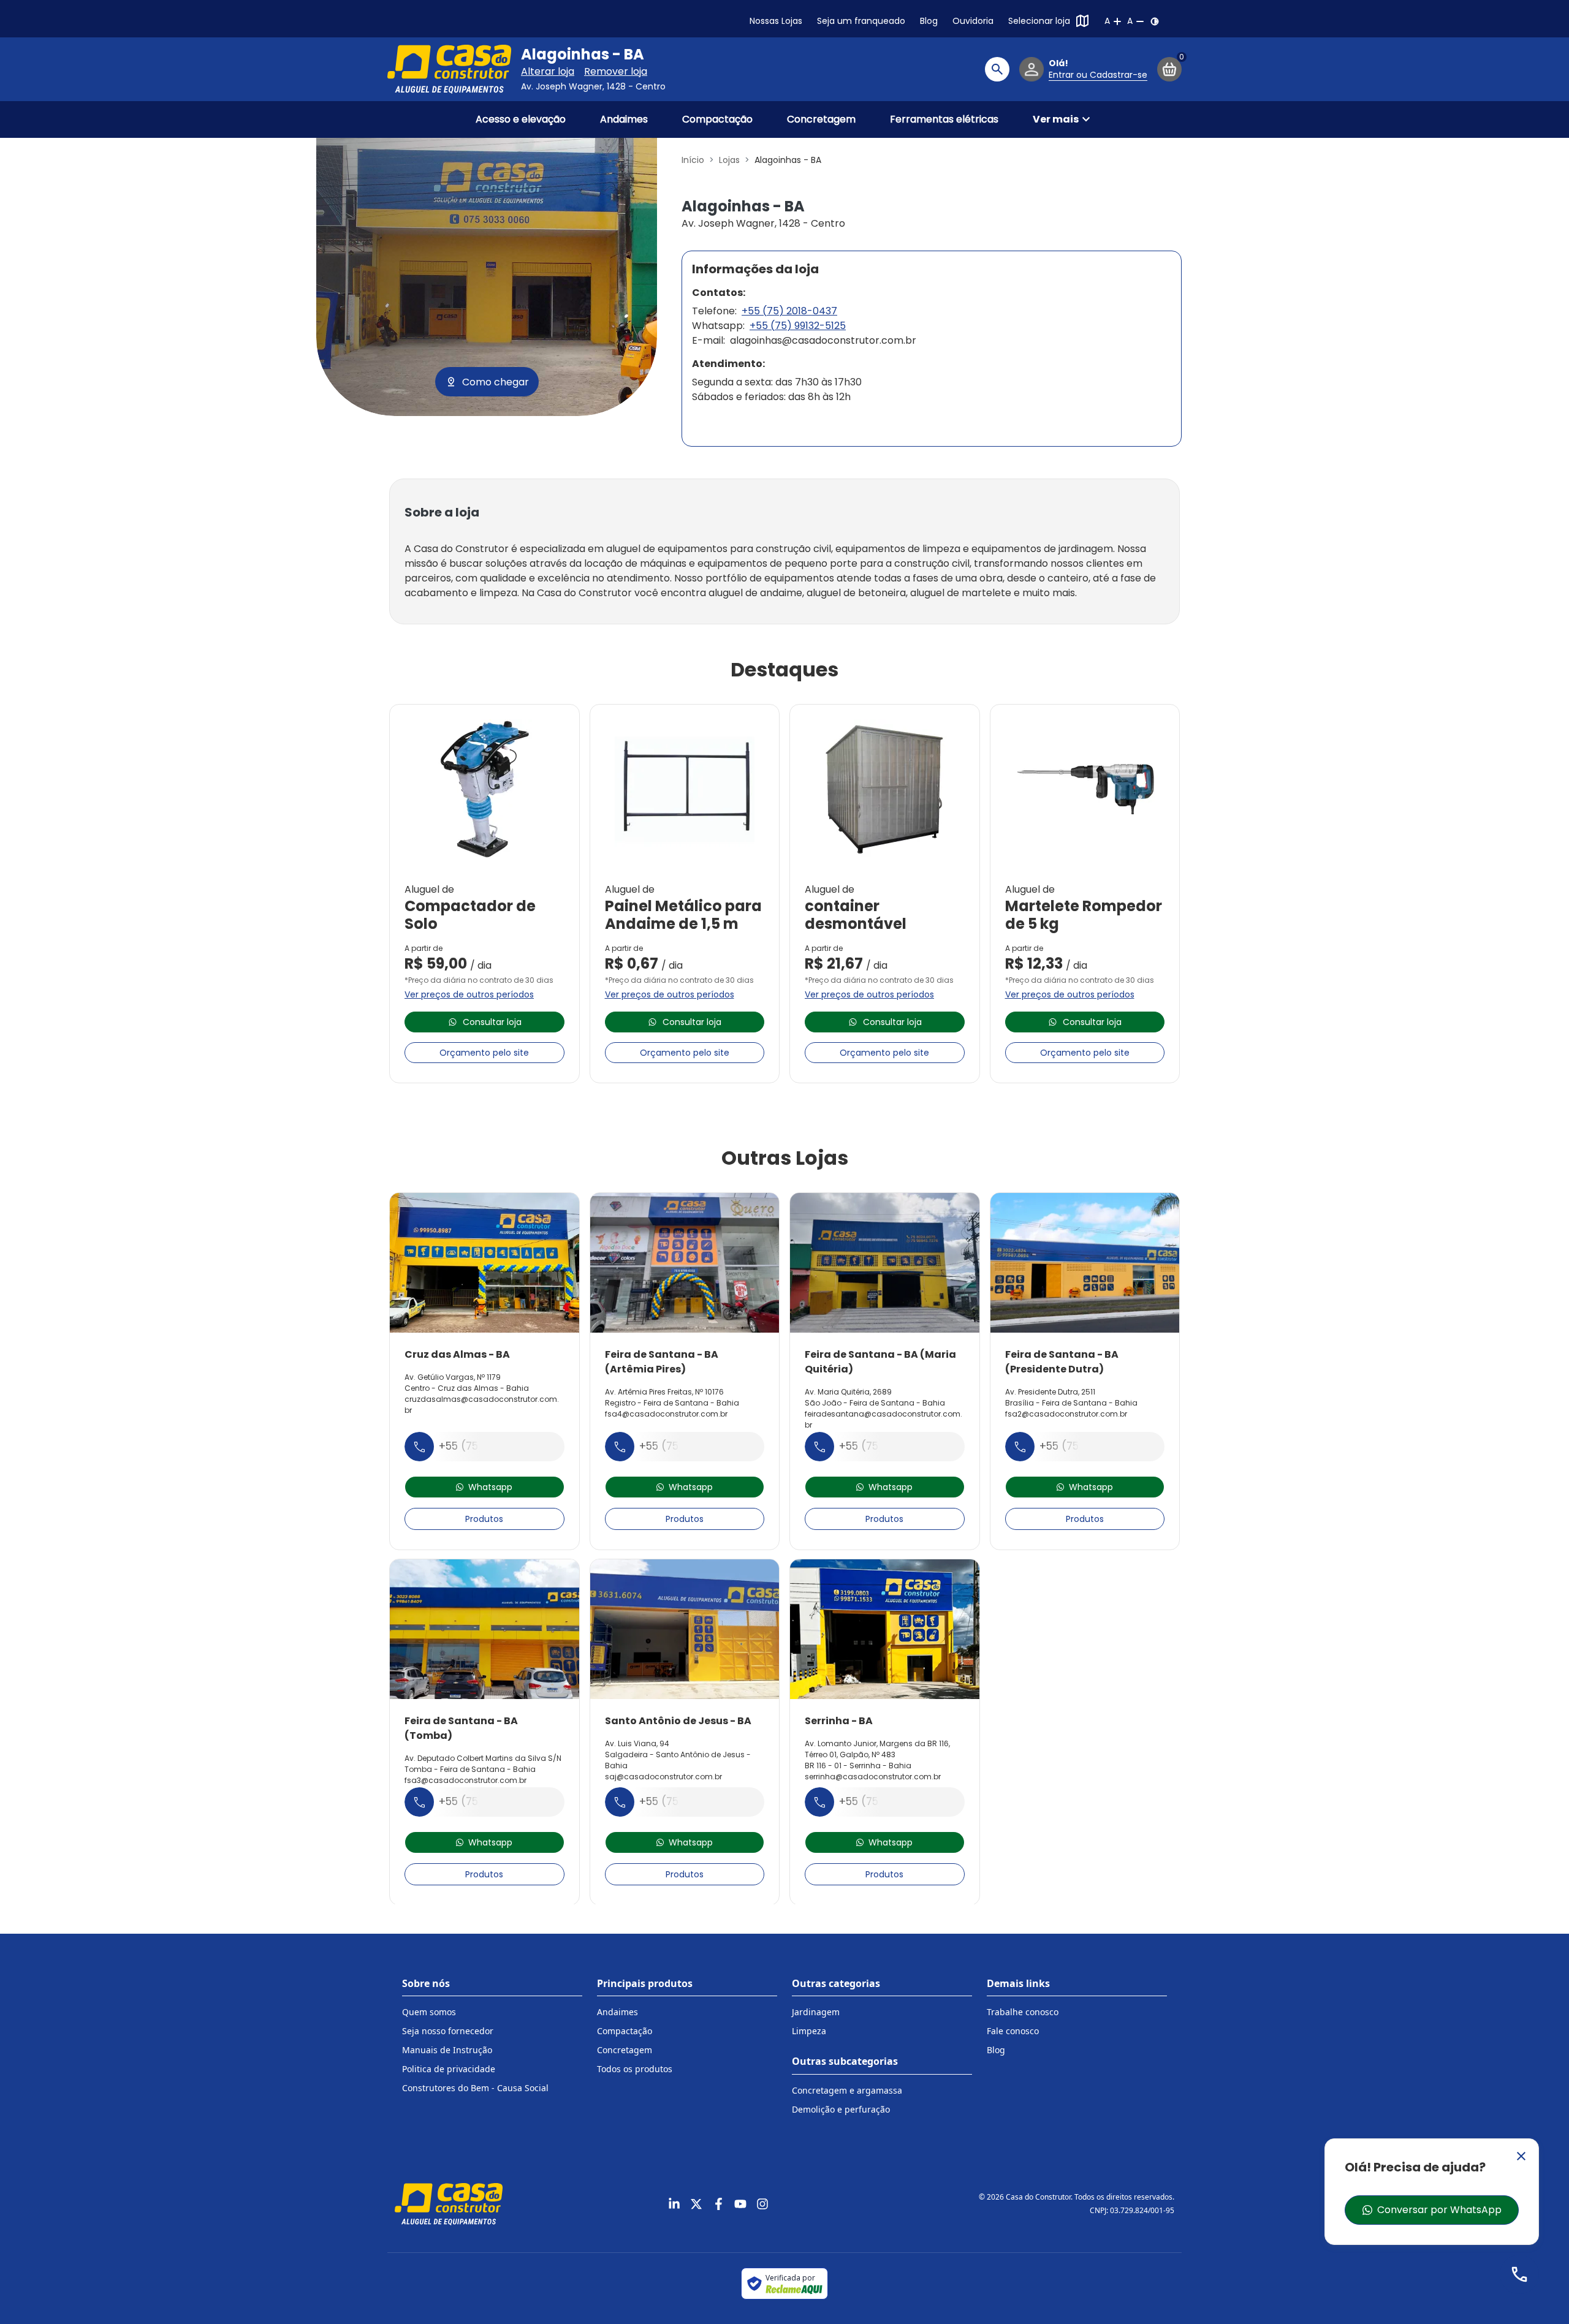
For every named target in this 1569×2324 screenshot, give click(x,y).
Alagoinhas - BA (583, 55)
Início (693, 160)
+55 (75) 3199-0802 (490, 1446)
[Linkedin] (674, 2204)
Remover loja (616, 71)
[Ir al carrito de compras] (1169, 69)
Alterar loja (548, 71)
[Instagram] (762, 2204)
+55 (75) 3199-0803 (891, 1801)
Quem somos (429, 2012)
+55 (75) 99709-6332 (696, 1446)
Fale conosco (1013, 2031)
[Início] (449, 69)
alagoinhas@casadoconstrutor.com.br (823, 340)
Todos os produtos (635, 2069)
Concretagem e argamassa (847, 2090)
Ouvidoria (973, 21)
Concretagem (821, 119)
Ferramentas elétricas (944, 119)
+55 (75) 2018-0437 (789, 311)
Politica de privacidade (449, 2069)
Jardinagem (816, 2012)
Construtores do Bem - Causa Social (475, 2088)
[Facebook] (718, 2204)
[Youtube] (740, 2204)
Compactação (717, 119)
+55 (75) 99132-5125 (798, 326)
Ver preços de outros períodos (469, 994)
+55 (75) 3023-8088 (492, 1801)
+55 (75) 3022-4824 (1093, 1446)
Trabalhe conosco (1023, 2012)
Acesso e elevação (521, 119)
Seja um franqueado (861, 21)
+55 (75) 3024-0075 (892, 1446)
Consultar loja (492, 1022)
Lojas (729, 160)
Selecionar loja (1039, 21)
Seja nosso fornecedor (448, 2031)
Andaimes (624, 119)
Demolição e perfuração (841, 2109)
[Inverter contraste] (1155, 21)
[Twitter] (696, 2204)
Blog (929, 21)
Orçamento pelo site (484, 1053)
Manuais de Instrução (447, 2050)
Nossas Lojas (776, 21)
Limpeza (809, 2031)
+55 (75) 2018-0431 (689, 1801)
